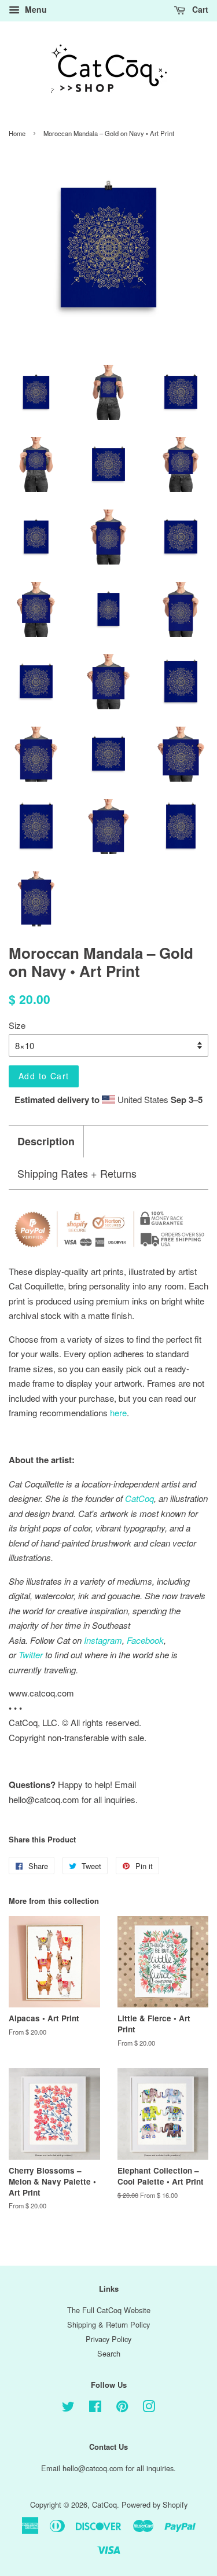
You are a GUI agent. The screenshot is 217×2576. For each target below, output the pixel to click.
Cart (199, 9)
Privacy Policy (108, 2339)
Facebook (145, 1640)
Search (109, 2353)
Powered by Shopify (155, 2504)
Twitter (31, 1655)
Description (46, 1142)
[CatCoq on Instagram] (149, 2408)
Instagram (103, 1640)
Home (17, 133)
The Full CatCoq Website (109, 2310)
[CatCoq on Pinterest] (122, 2408)
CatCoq (104, 2504)
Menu (35, 9)
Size (17, 1025)
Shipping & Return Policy (108, 2324)
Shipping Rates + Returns (77, 1173)
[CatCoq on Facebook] (95, 2408)
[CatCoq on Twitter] (68, 2408)
